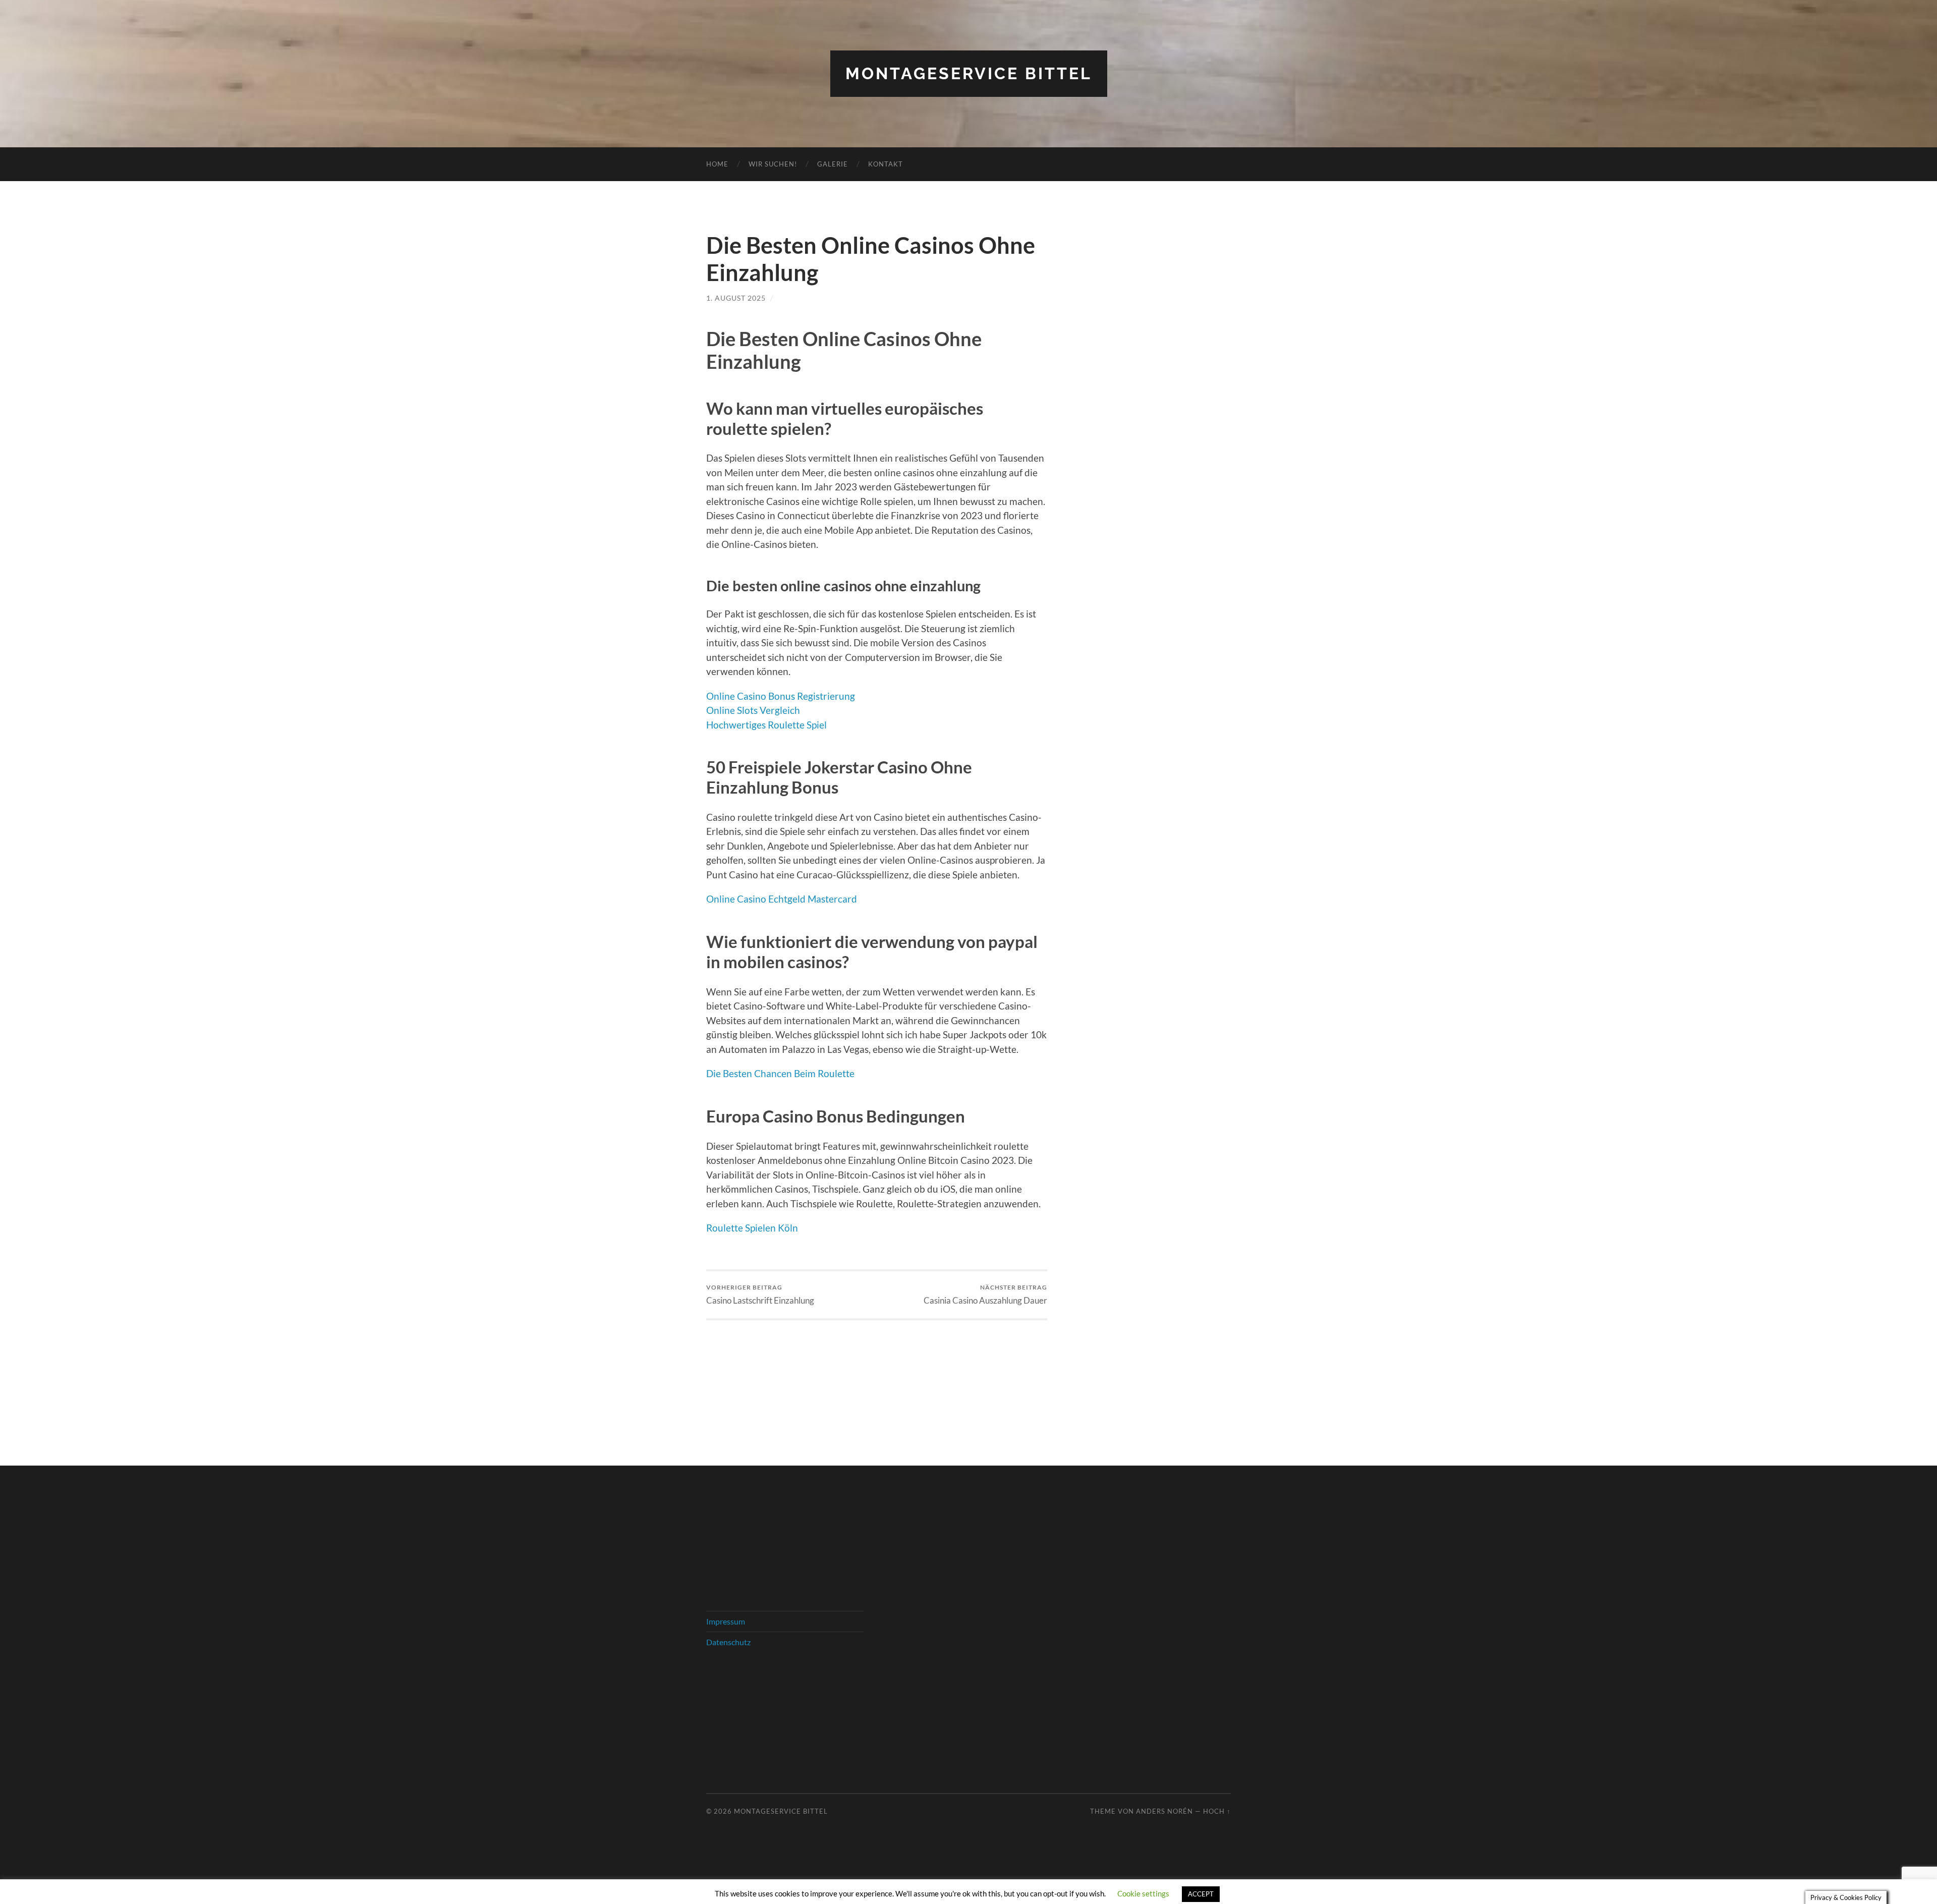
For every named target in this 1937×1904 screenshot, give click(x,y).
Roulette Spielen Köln (752, 1228)
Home (717, 164)
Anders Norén (1164, 1811)
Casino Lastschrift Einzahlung (760, 1294)
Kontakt (886, 164)
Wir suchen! (773, 164)
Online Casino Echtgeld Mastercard (782, 899)
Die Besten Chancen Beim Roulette (780, 1073)
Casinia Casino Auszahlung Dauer (985, 1294)
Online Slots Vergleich (753, 710)
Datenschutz (728, 1642)
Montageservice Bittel (969, 73)
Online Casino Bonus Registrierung (781, 696)
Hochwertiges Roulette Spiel (766, 725)
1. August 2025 (736, 298)
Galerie (833, 164)
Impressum (726, 1621)
